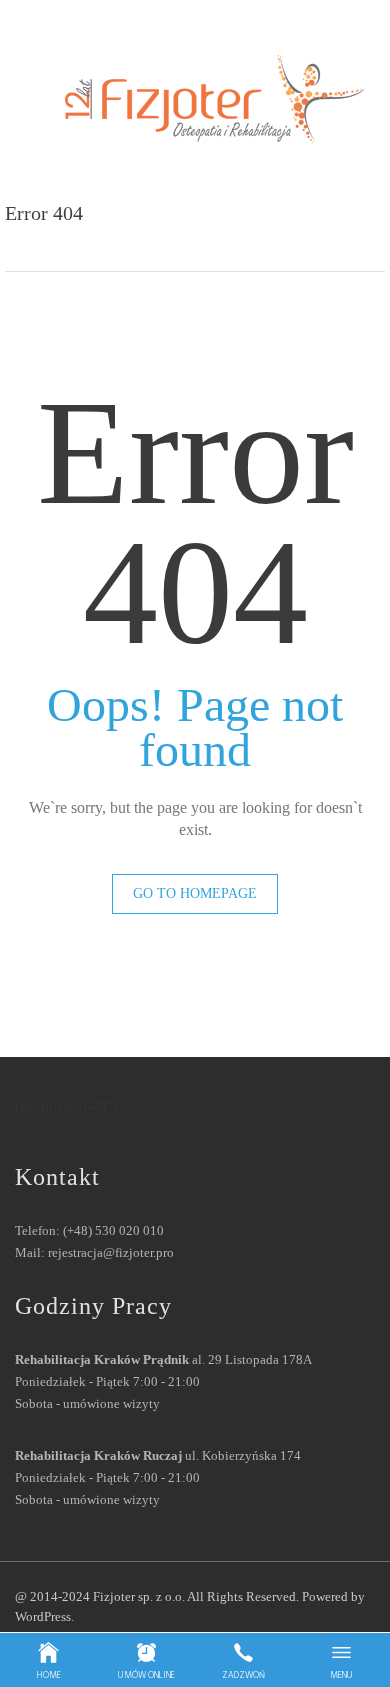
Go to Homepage (195, 893)
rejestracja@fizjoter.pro (111, 1252)
